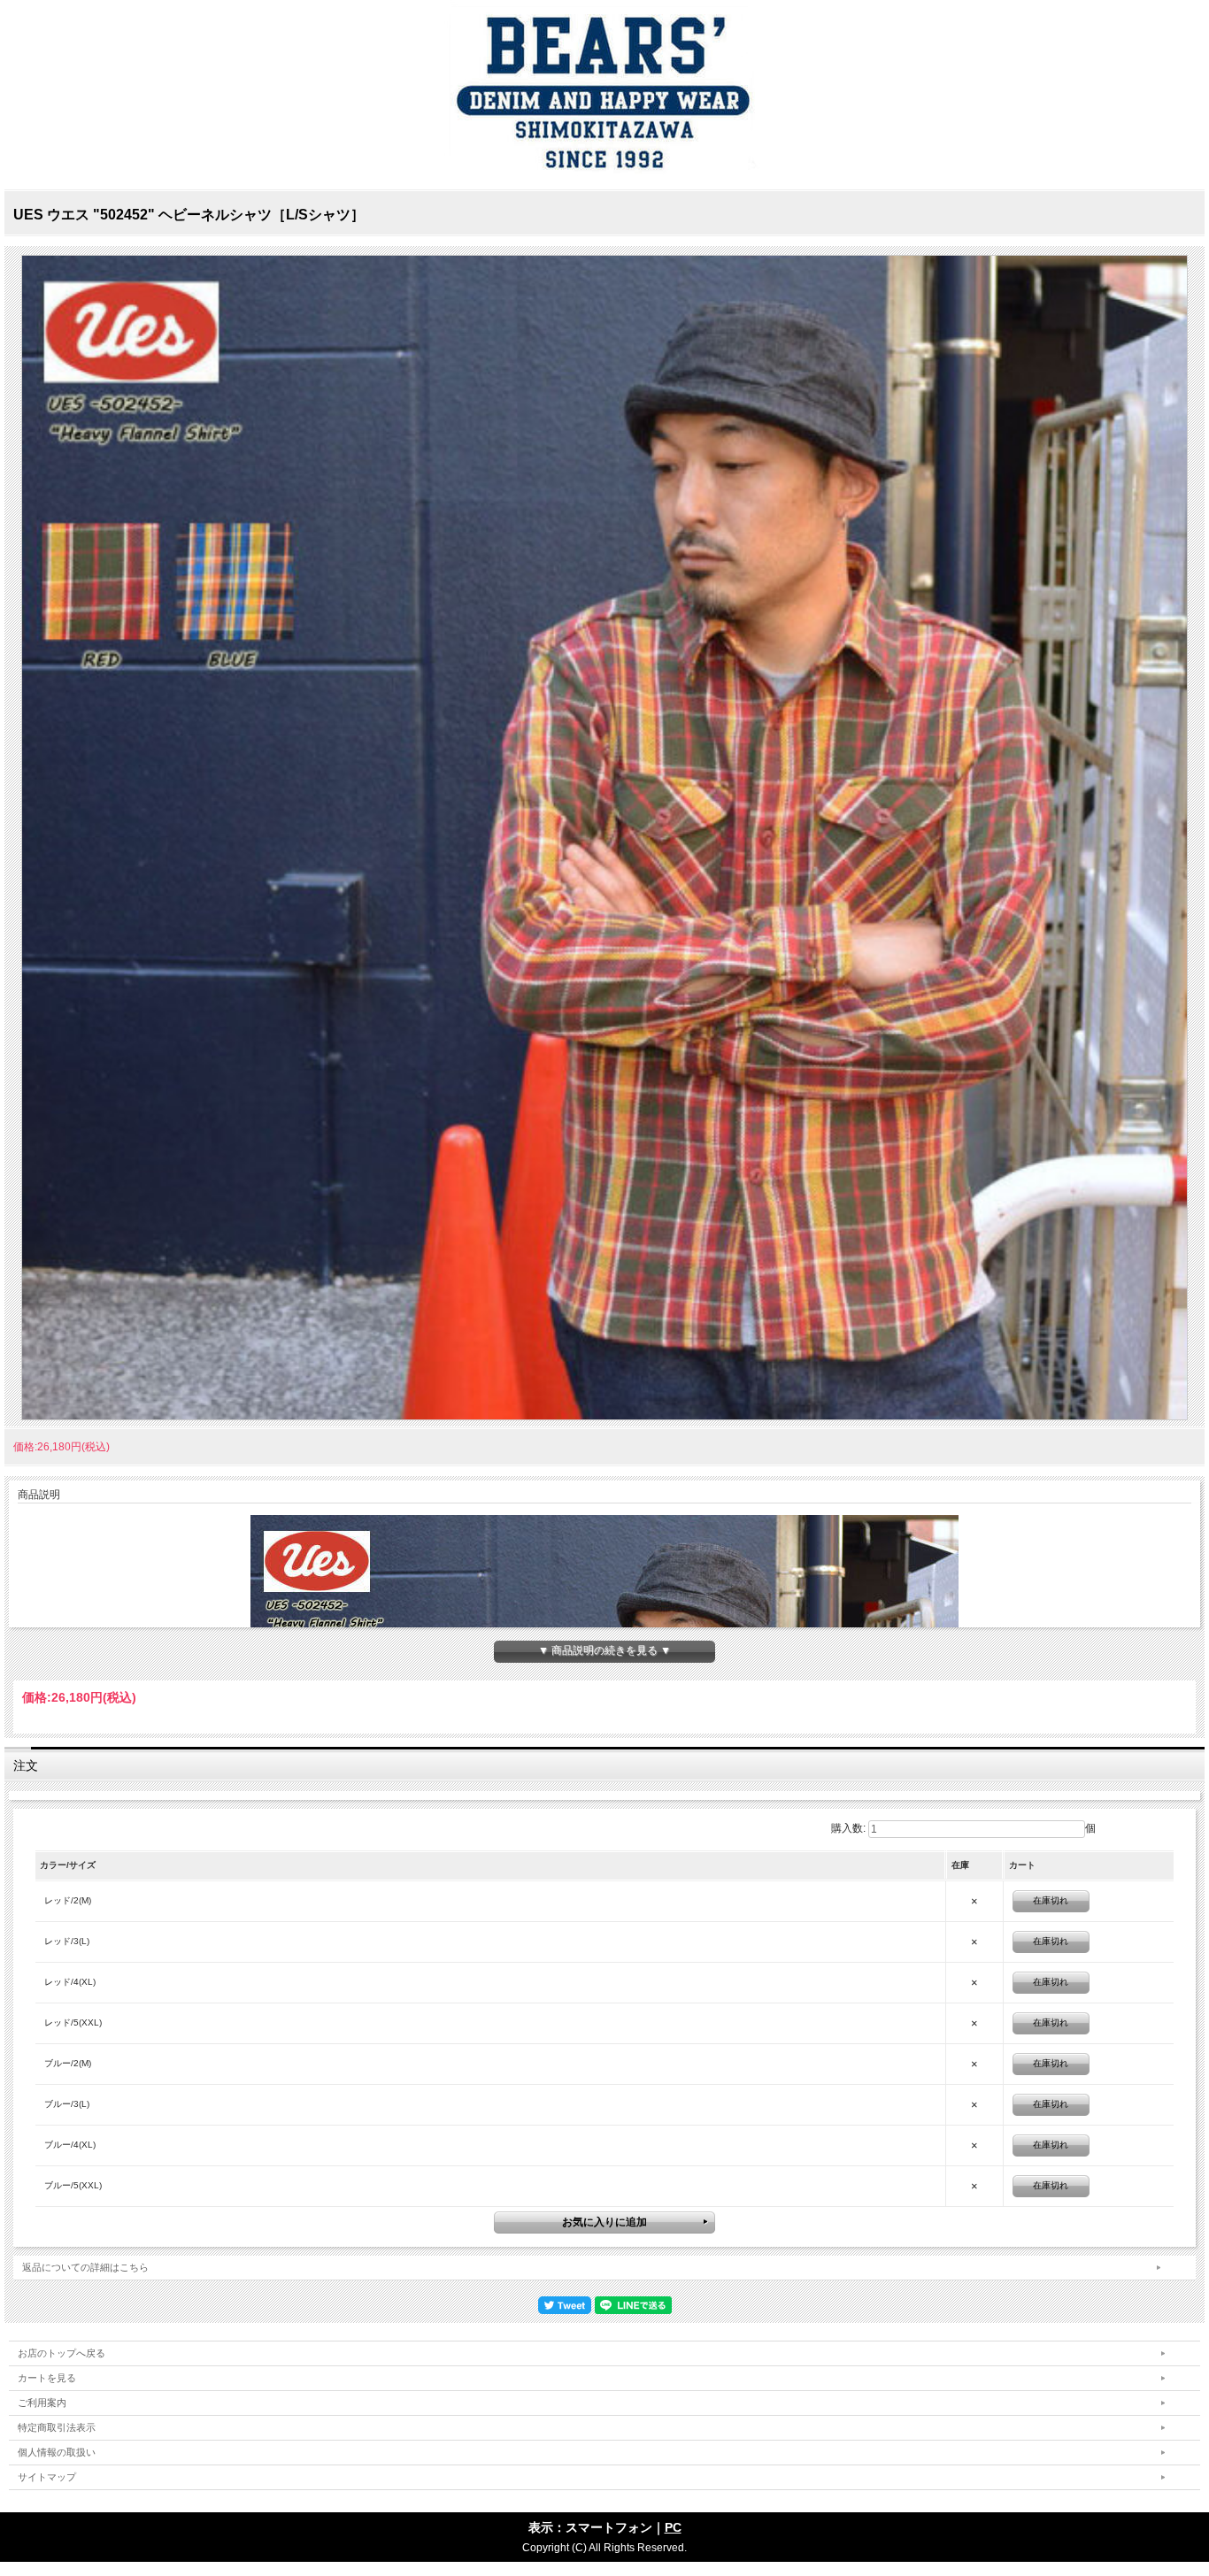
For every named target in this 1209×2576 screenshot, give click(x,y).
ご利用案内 (42, 2403)
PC (673, 2527)
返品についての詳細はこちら (85, 2267)
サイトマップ (47, 2477)
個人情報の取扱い (57, 2452)
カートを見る (47, 2378)
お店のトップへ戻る (62, 2353)
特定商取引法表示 (57, 2427)
